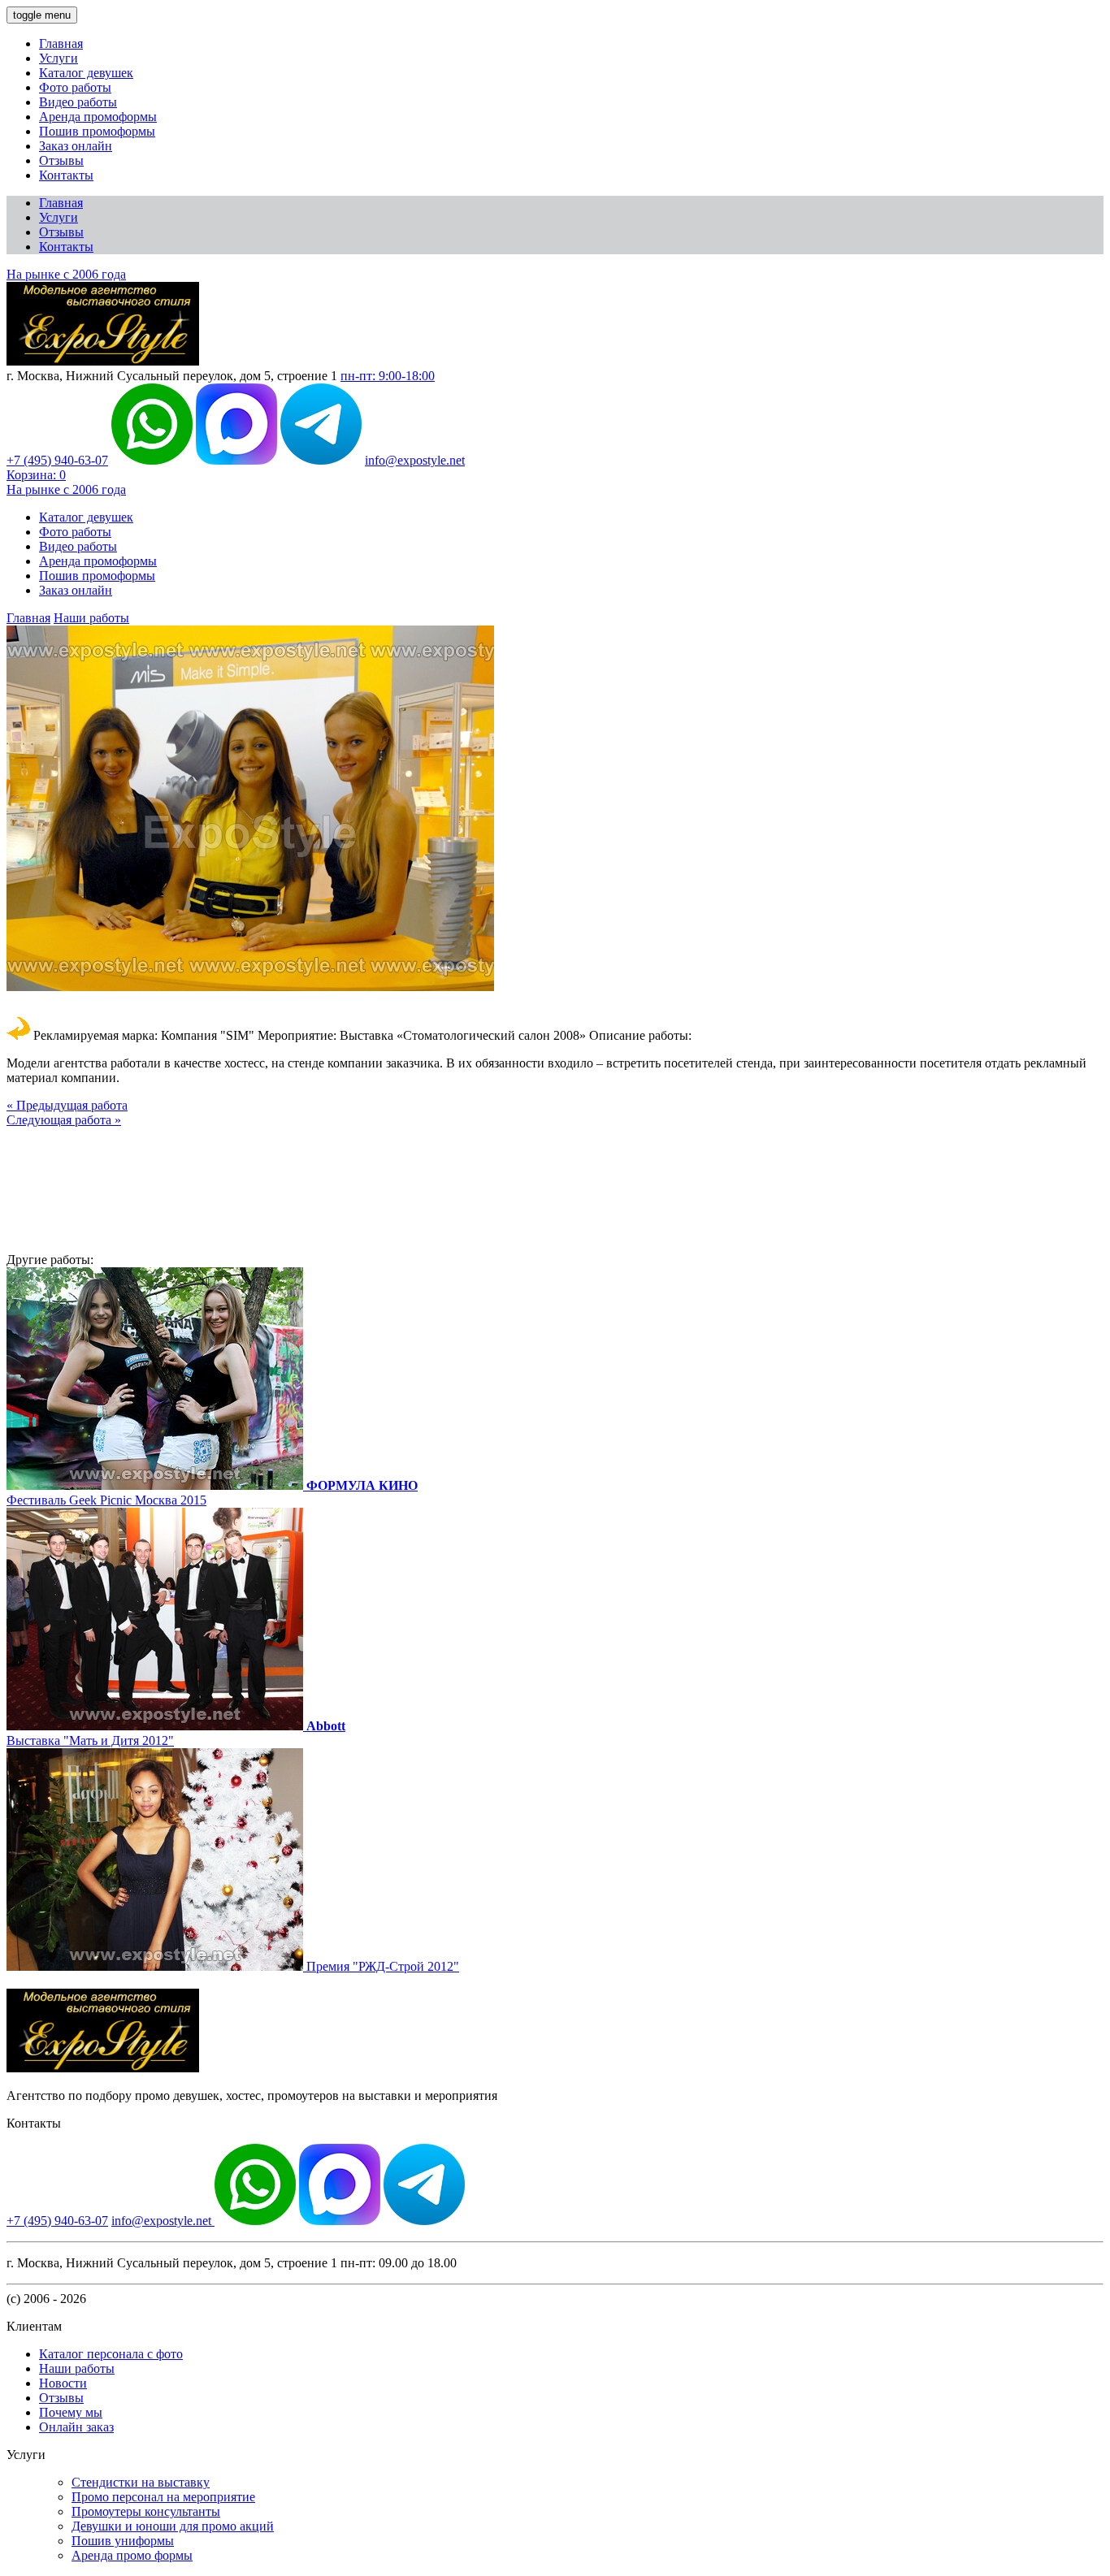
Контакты (66, 175)
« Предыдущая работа (67, 1105)
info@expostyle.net (415, 460)
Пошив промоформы (97, 131)
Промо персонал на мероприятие (163, 2497)
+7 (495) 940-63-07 (57, 460)
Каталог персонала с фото (111, 2354)
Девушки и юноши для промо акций (173, 2526)
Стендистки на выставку (141, 2482)
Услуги (59, 58)
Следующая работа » (64, 1120)
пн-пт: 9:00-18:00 (388, 376)
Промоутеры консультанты (146, 2511)
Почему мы (71, 2412)
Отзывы (61, 160)
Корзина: (36, 475)
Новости (63, 2383)
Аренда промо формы (132, 2555)
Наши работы (91, 618)
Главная (61, 43)
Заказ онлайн (76, 146)
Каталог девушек (86, 73)
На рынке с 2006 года (66, 274)
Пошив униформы (123, 2541)
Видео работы (78, 102)
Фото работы (75, 87)
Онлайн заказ (76, 2427)
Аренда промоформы (98, 117)
